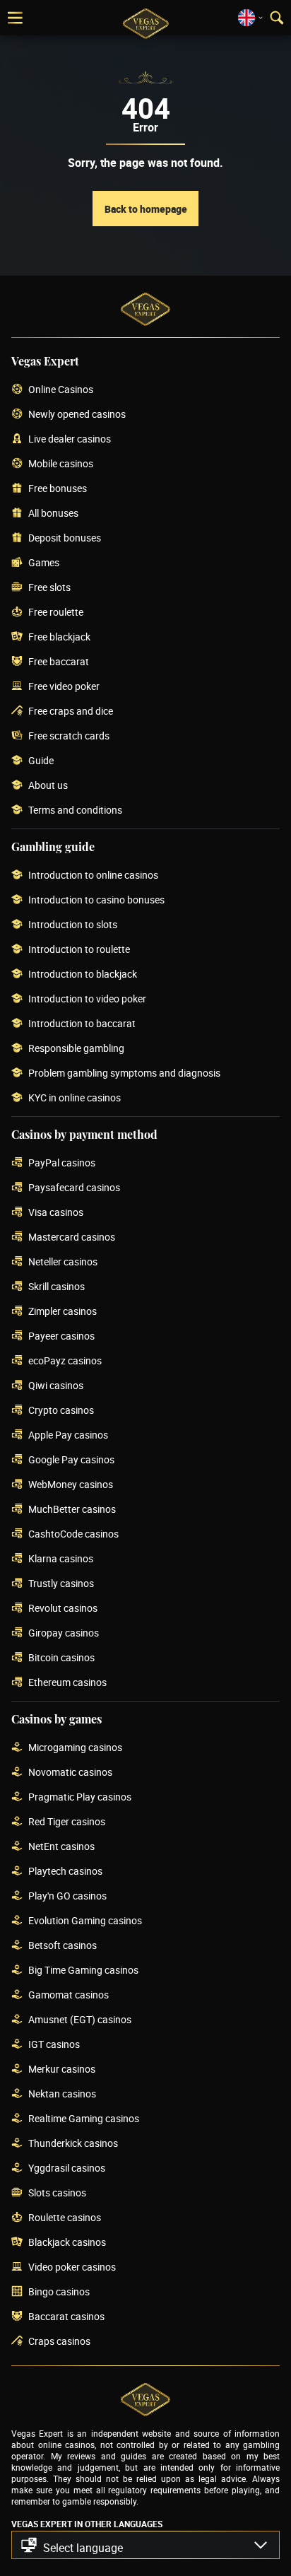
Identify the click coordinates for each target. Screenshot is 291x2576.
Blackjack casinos (67, 2243)
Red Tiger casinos (67, 1822)
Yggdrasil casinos (67, 2168)
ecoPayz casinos (65, 1361)
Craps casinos (59, 2342)
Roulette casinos (65, 2218)
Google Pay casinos (71, 1460)
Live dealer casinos (70, 439)
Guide (41, 761)
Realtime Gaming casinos (84, 2119)
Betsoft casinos (63, 1946)
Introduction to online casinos (93, 876)
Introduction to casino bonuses (96, 900)
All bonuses (53, 514)
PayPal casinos (62, 1163)
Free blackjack (59, 637)
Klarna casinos (61, 1559)
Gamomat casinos (69, 1995)
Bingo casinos (59, 2292)
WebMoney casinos (71, 1485)
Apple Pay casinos (68, 1435)
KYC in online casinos (75, 1098)
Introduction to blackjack (83, 974)
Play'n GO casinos (67, 1896)
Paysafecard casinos (74, 1188)
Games (44, 563)
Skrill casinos (57, 1287)
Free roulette (56, 613)
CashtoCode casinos (73, 1534)
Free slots (49, 588)
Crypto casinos (61, 1411)
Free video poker (64, 687)
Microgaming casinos (75, 1748)
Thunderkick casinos (73, 2144)
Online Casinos (61, 390)
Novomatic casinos (70, 1773)
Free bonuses (58, 489)
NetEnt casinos (61, 1847)
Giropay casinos (64, 1633)
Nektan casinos (62, 2094)
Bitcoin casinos (61, 1658)
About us (48, 786)
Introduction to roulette (79, 950)
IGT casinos (54, 2045)
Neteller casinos (63, 1262)
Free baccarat (59, 662)
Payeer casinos (61, 1336)
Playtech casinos (65, 1872)
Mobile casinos (61, 464)
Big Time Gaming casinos (83, 1971)
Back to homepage (146, 209)
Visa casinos (56, 1213)
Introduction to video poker (87, 999)
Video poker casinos (72, 2267)
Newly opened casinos (77, 415)
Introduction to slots (73, 925)
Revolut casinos (63, 1609)
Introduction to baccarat (82, 1024)
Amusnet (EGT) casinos (80, 2020)
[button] (145, 2545)
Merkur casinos (62, 2069)
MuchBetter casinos (72, 1510)
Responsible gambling (76, 1049)
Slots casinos (57, 2193)
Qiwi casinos (56, 1386)
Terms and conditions (75, 810)
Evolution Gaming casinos (85, 1921)
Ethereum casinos (67, 1683)
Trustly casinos (61, 1584)
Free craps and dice (71, 712)
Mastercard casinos (72, 1237)
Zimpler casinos (63, 1312)
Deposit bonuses (65, 538)
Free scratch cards (69, 736)
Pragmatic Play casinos (80, 1797)
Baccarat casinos (66, 2317)
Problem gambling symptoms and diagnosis (124, 1073)
